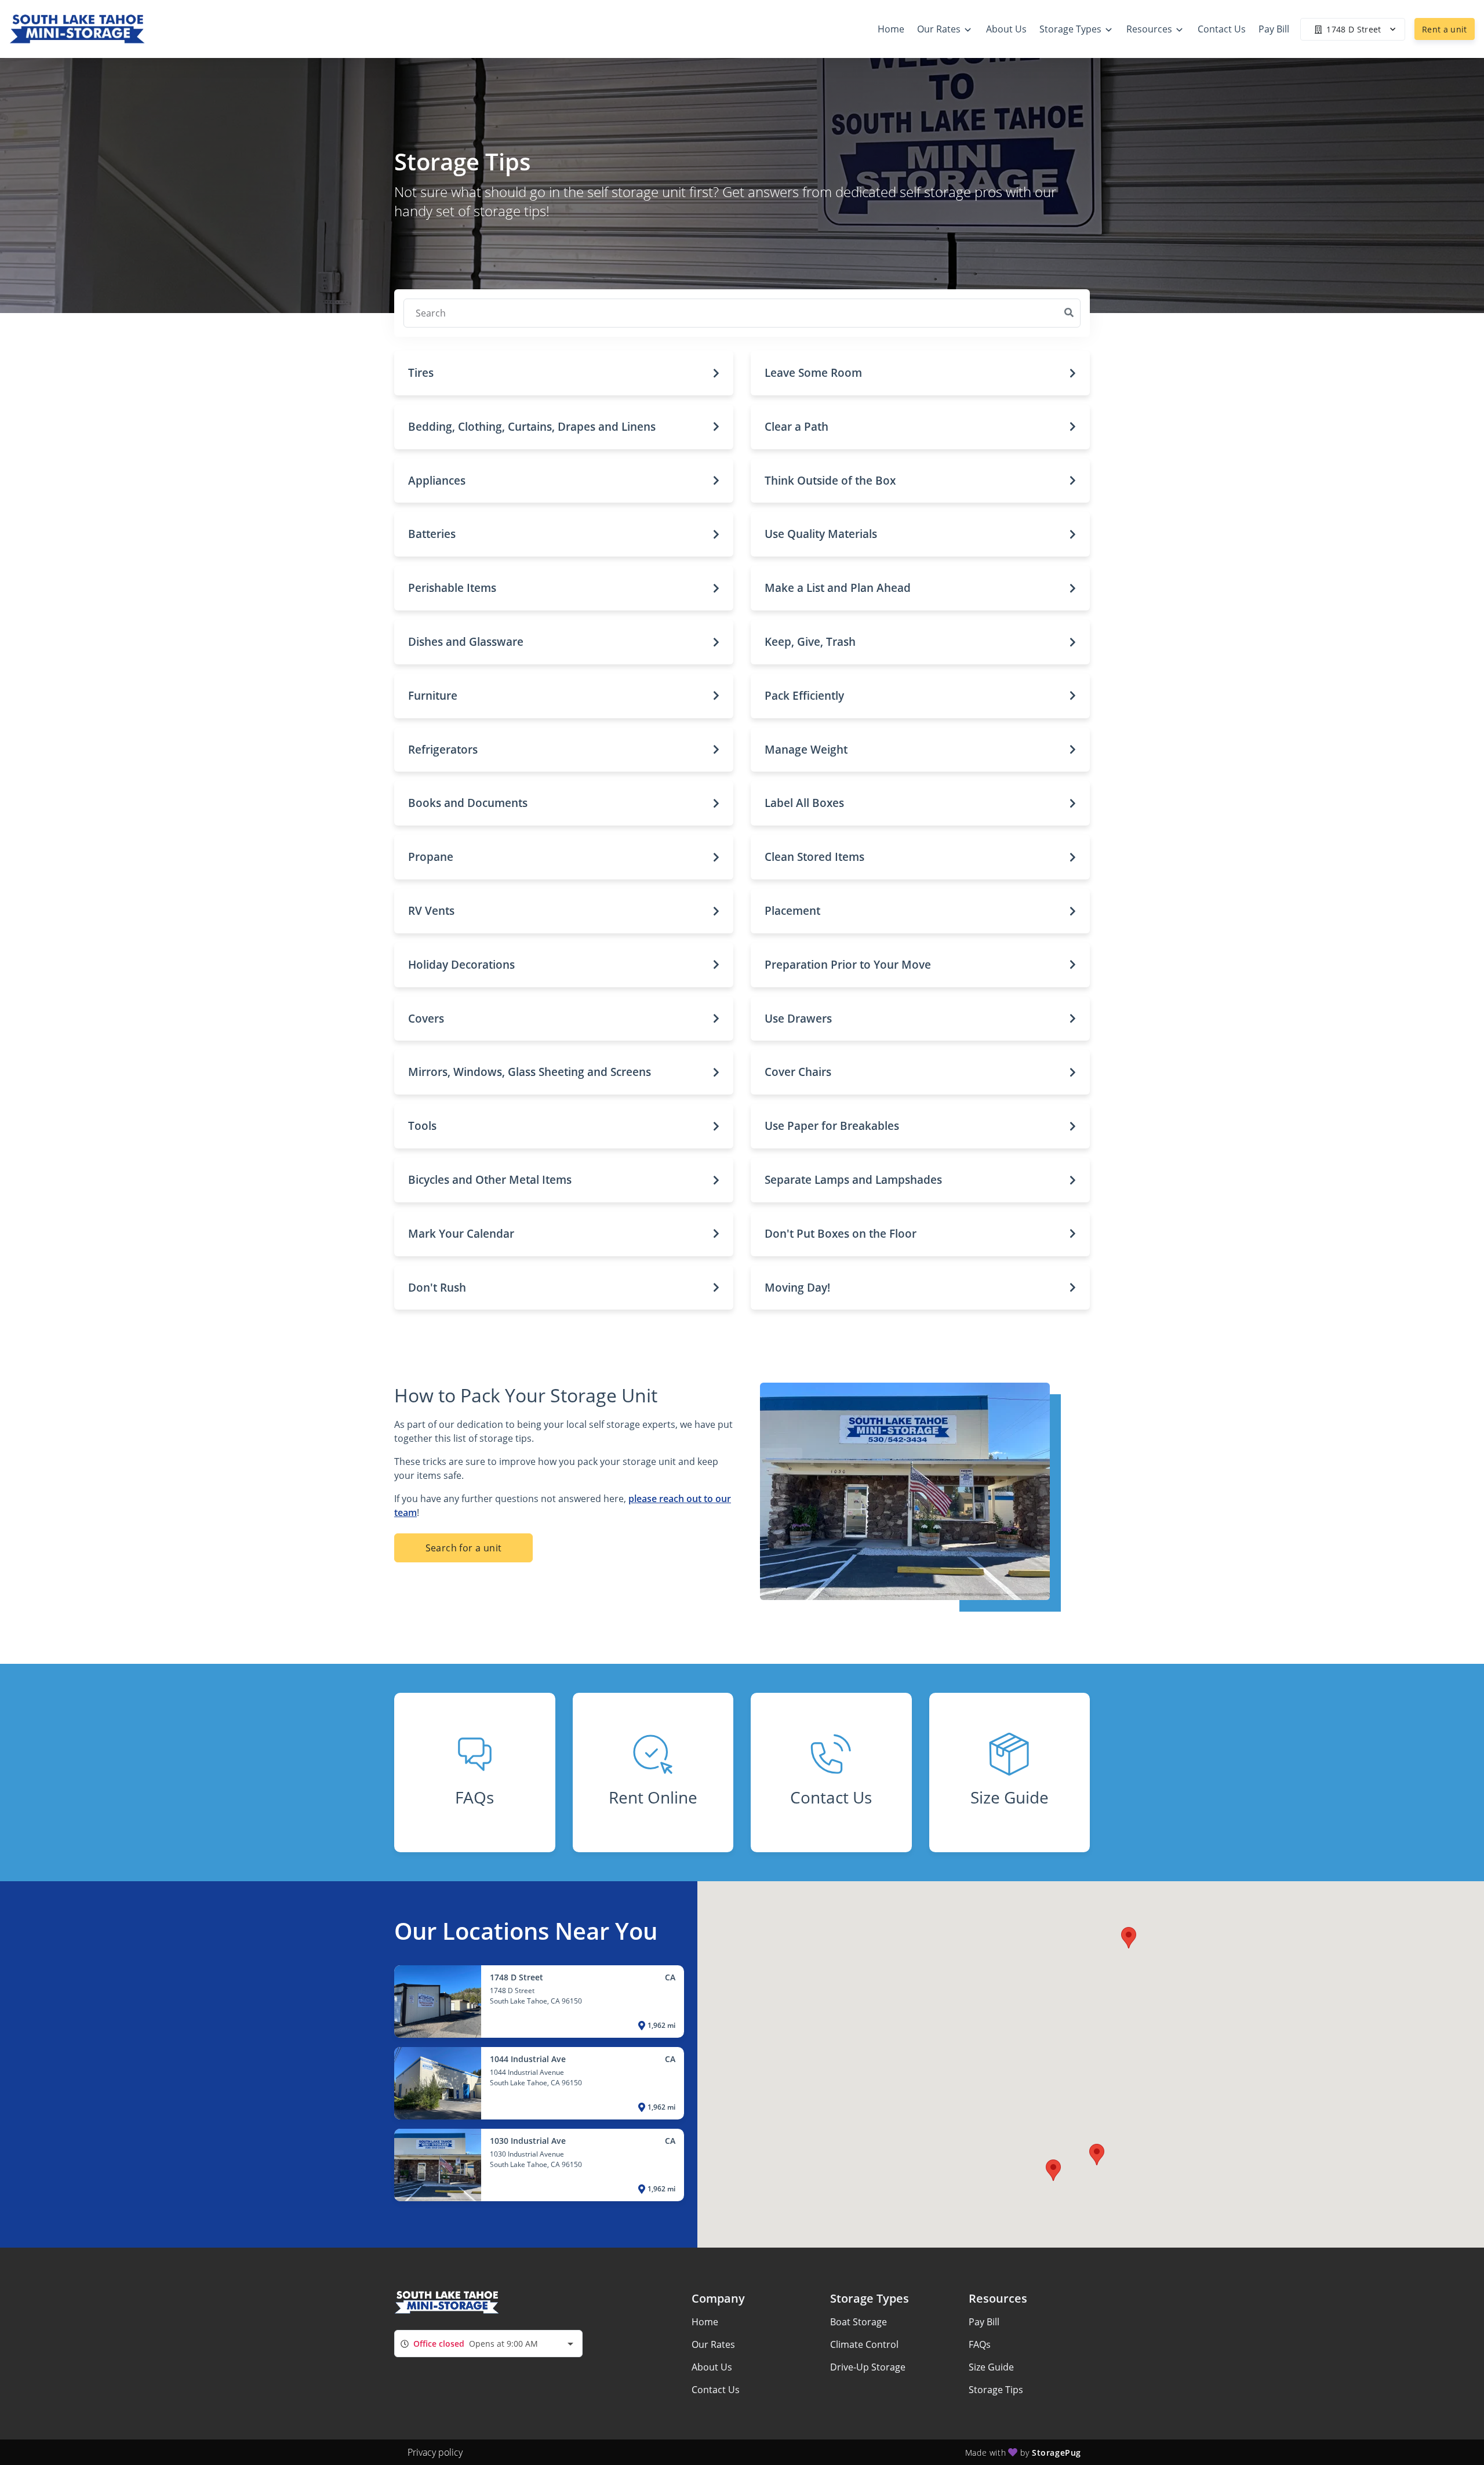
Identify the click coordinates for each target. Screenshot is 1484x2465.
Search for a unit (464, 1548)
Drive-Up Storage (868, 2367)
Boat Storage (859, 2322)
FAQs (980, 2344)
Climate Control (864, 2344)
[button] (564, 373)
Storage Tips (996, 2390)
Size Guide (991, 2367)
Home (705, 2322)
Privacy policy (435, 2452)
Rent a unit (1445, 29)
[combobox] (488, 2344)
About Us (712, 2367)
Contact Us (716, 2390)
